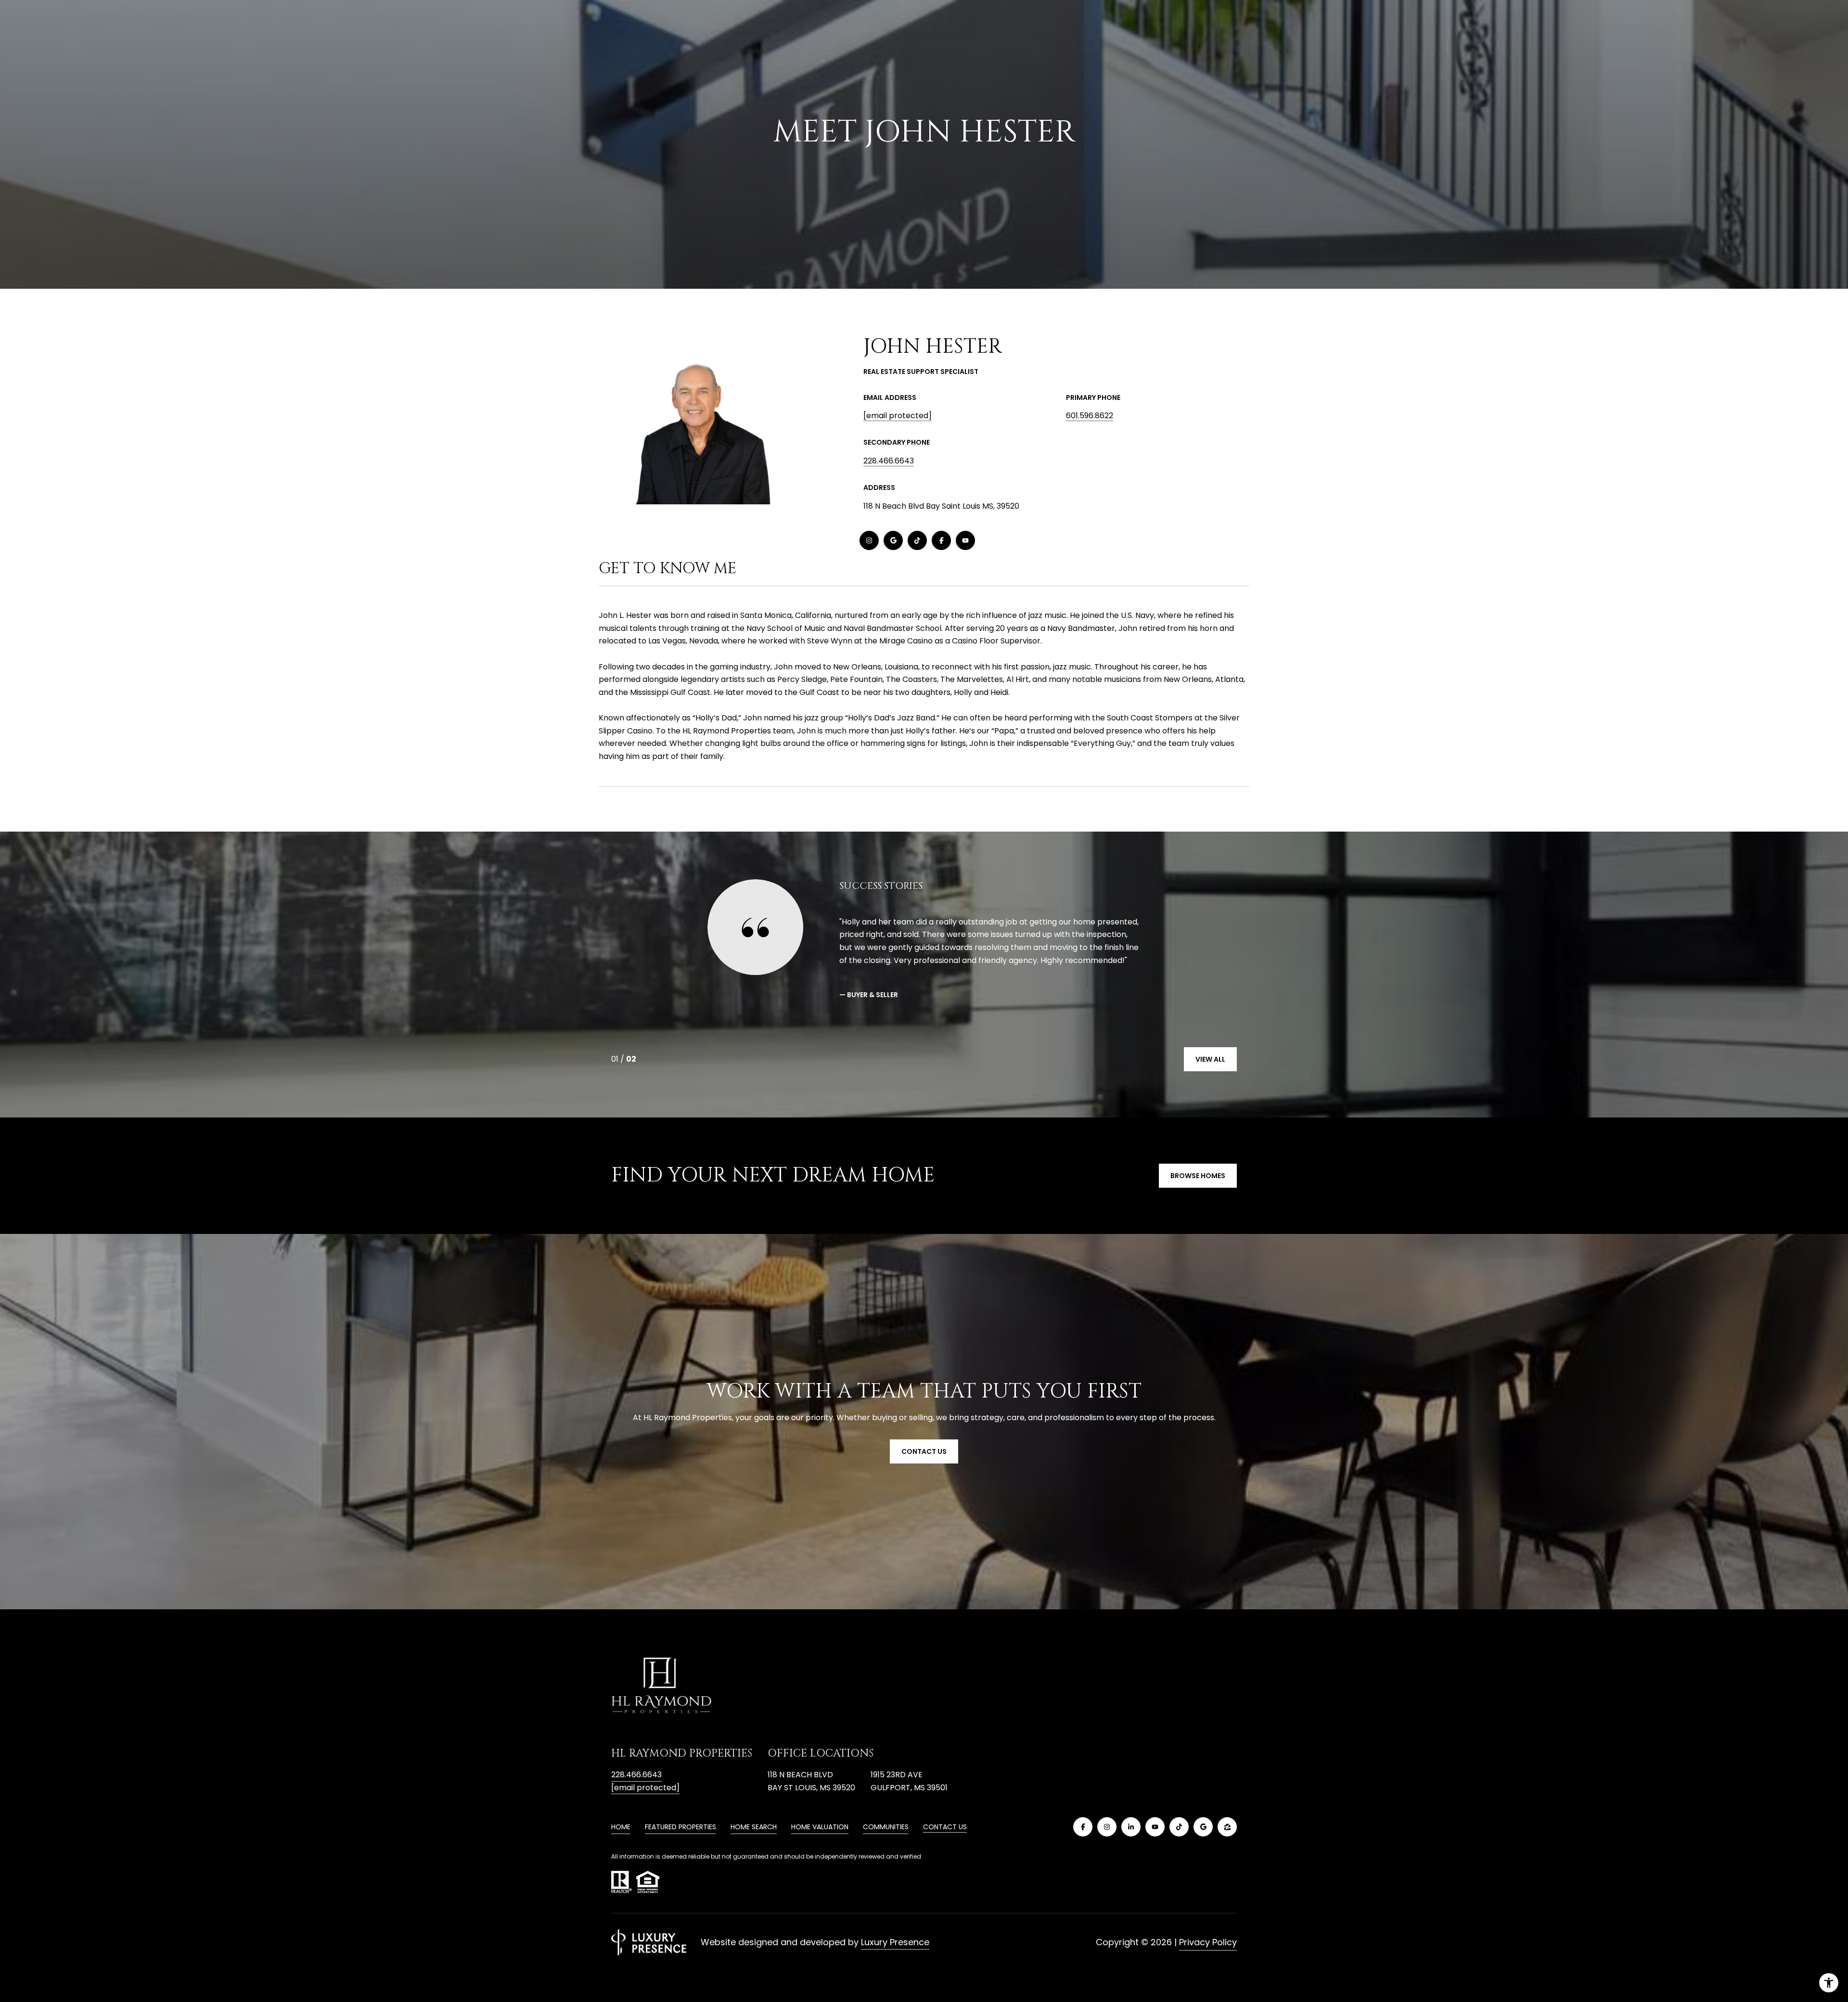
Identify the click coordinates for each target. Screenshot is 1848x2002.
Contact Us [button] (924, 1451)
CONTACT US (945, 1827)
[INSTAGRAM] (869, 540)
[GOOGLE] (893, 540)
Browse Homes (1198, 1176)
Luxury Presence (895, 1942)
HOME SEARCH (754, 1827)
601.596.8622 (1090, 416)
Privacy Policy (1208, 1942)
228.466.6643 (889, 461)
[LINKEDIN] (1131, 1827)
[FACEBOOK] (941, 540)
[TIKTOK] (917, 540)
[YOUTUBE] (965, 540)
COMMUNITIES (886, 1827)
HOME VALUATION (820, 1827)
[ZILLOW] (1227, 1827)
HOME (621, 1827)
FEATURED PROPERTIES (680, 1827)
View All (1210, 1059)
